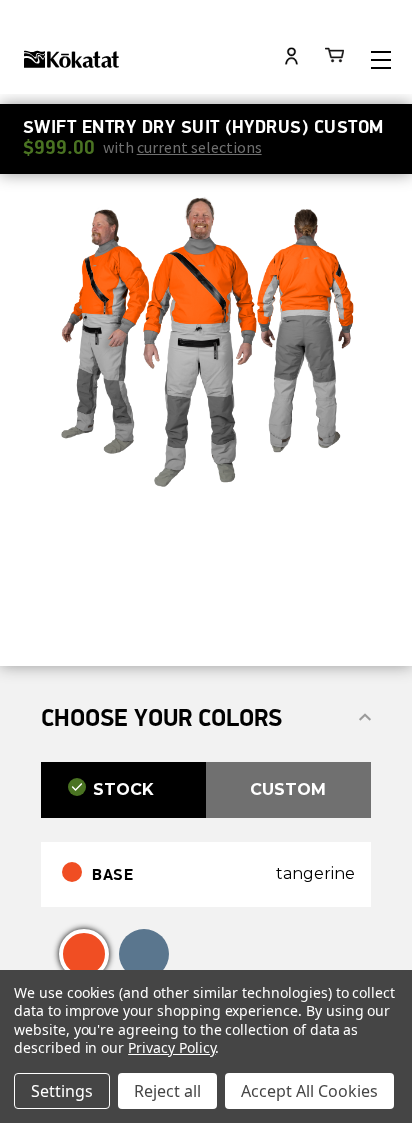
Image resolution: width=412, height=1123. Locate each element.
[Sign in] (292, 58)
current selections (199, 147)
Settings (62, 1091)
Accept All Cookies (309, 1091)
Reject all (167, 1091)
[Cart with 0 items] (335, 58)
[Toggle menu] (380, 59)
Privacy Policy (171, 1047)
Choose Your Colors (161, 718)
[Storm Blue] (144, 954)
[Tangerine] (84, 954)
